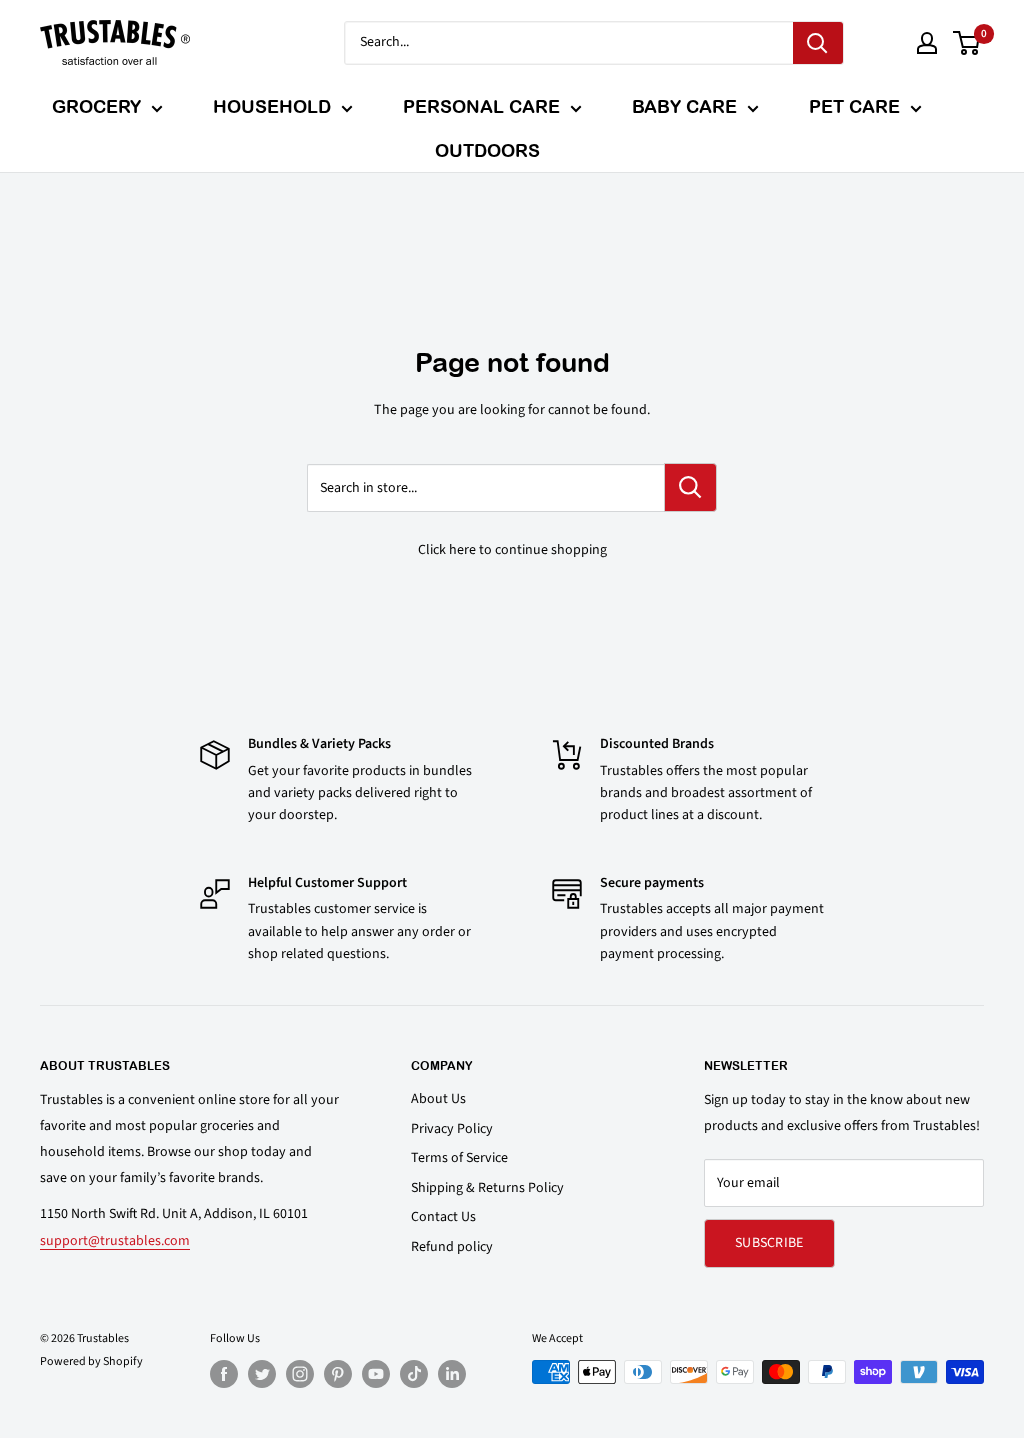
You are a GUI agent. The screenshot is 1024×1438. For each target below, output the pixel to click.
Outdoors (487, 150)
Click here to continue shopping (512, 550)
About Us (438, 1099)
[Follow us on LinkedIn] (452, 1374)
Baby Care (684, 106)
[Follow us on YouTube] (376, 1374)
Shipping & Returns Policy (487, 1188)
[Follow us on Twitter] (262, 1374)
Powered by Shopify (91, 1361)
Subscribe (769, 1243)
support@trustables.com (115, 1241)
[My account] (927, 43)
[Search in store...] (690, 487)
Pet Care (854, 106)
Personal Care (481, 106)
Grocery (96, 106)
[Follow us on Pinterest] (338, 1374)
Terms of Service (459, 1158)
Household (272, 106)
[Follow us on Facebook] (224, 1374)
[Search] (818, 43)
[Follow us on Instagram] (300, 1374)
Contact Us (443, 1217)
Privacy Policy (452, 1129)
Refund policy (452, 1247)
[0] (967, 43)
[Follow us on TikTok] (414, 1374)
